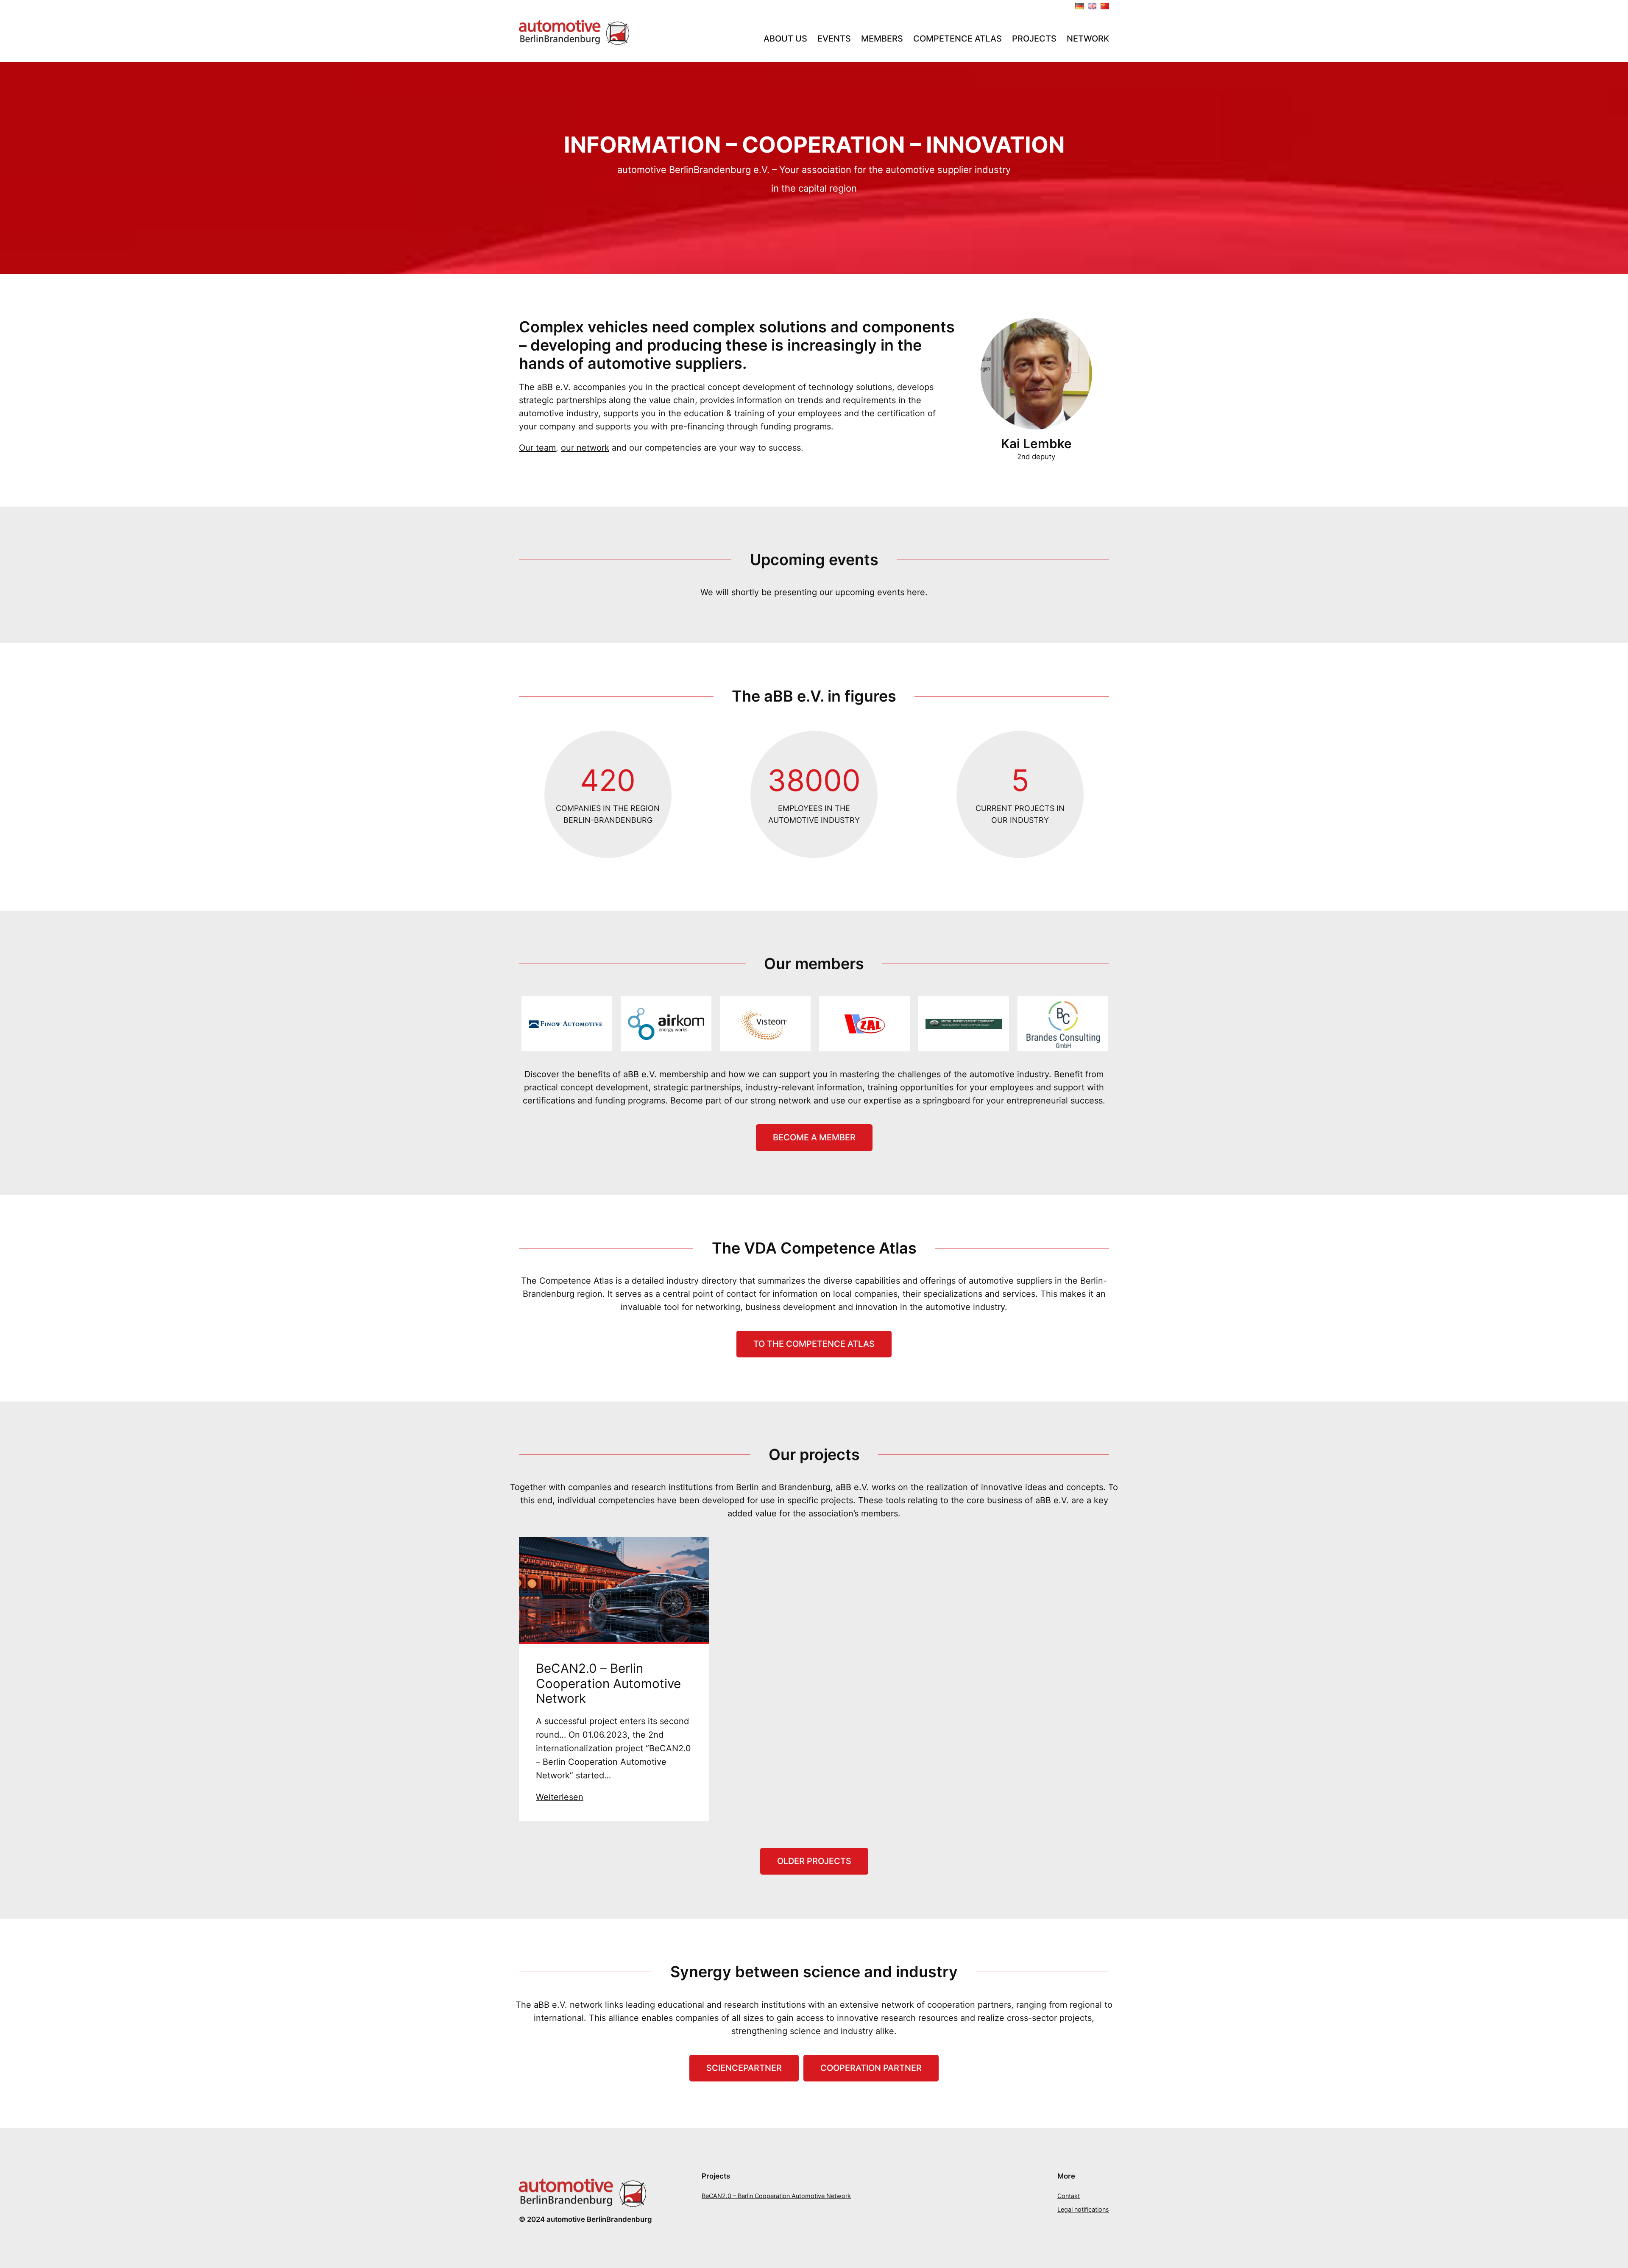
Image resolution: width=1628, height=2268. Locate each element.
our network (585, 448)
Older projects (814, 1861)
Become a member (814, 1137)
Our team (537, 448)
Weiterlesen (560, 1797)
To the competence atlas (814, 1344)
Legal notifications (1083, 2209)
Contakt (1069, 2196)
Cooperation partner (871, 2068)
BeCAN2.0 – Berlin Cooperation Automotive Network (608, 1683)
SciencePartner (744, 2068)
